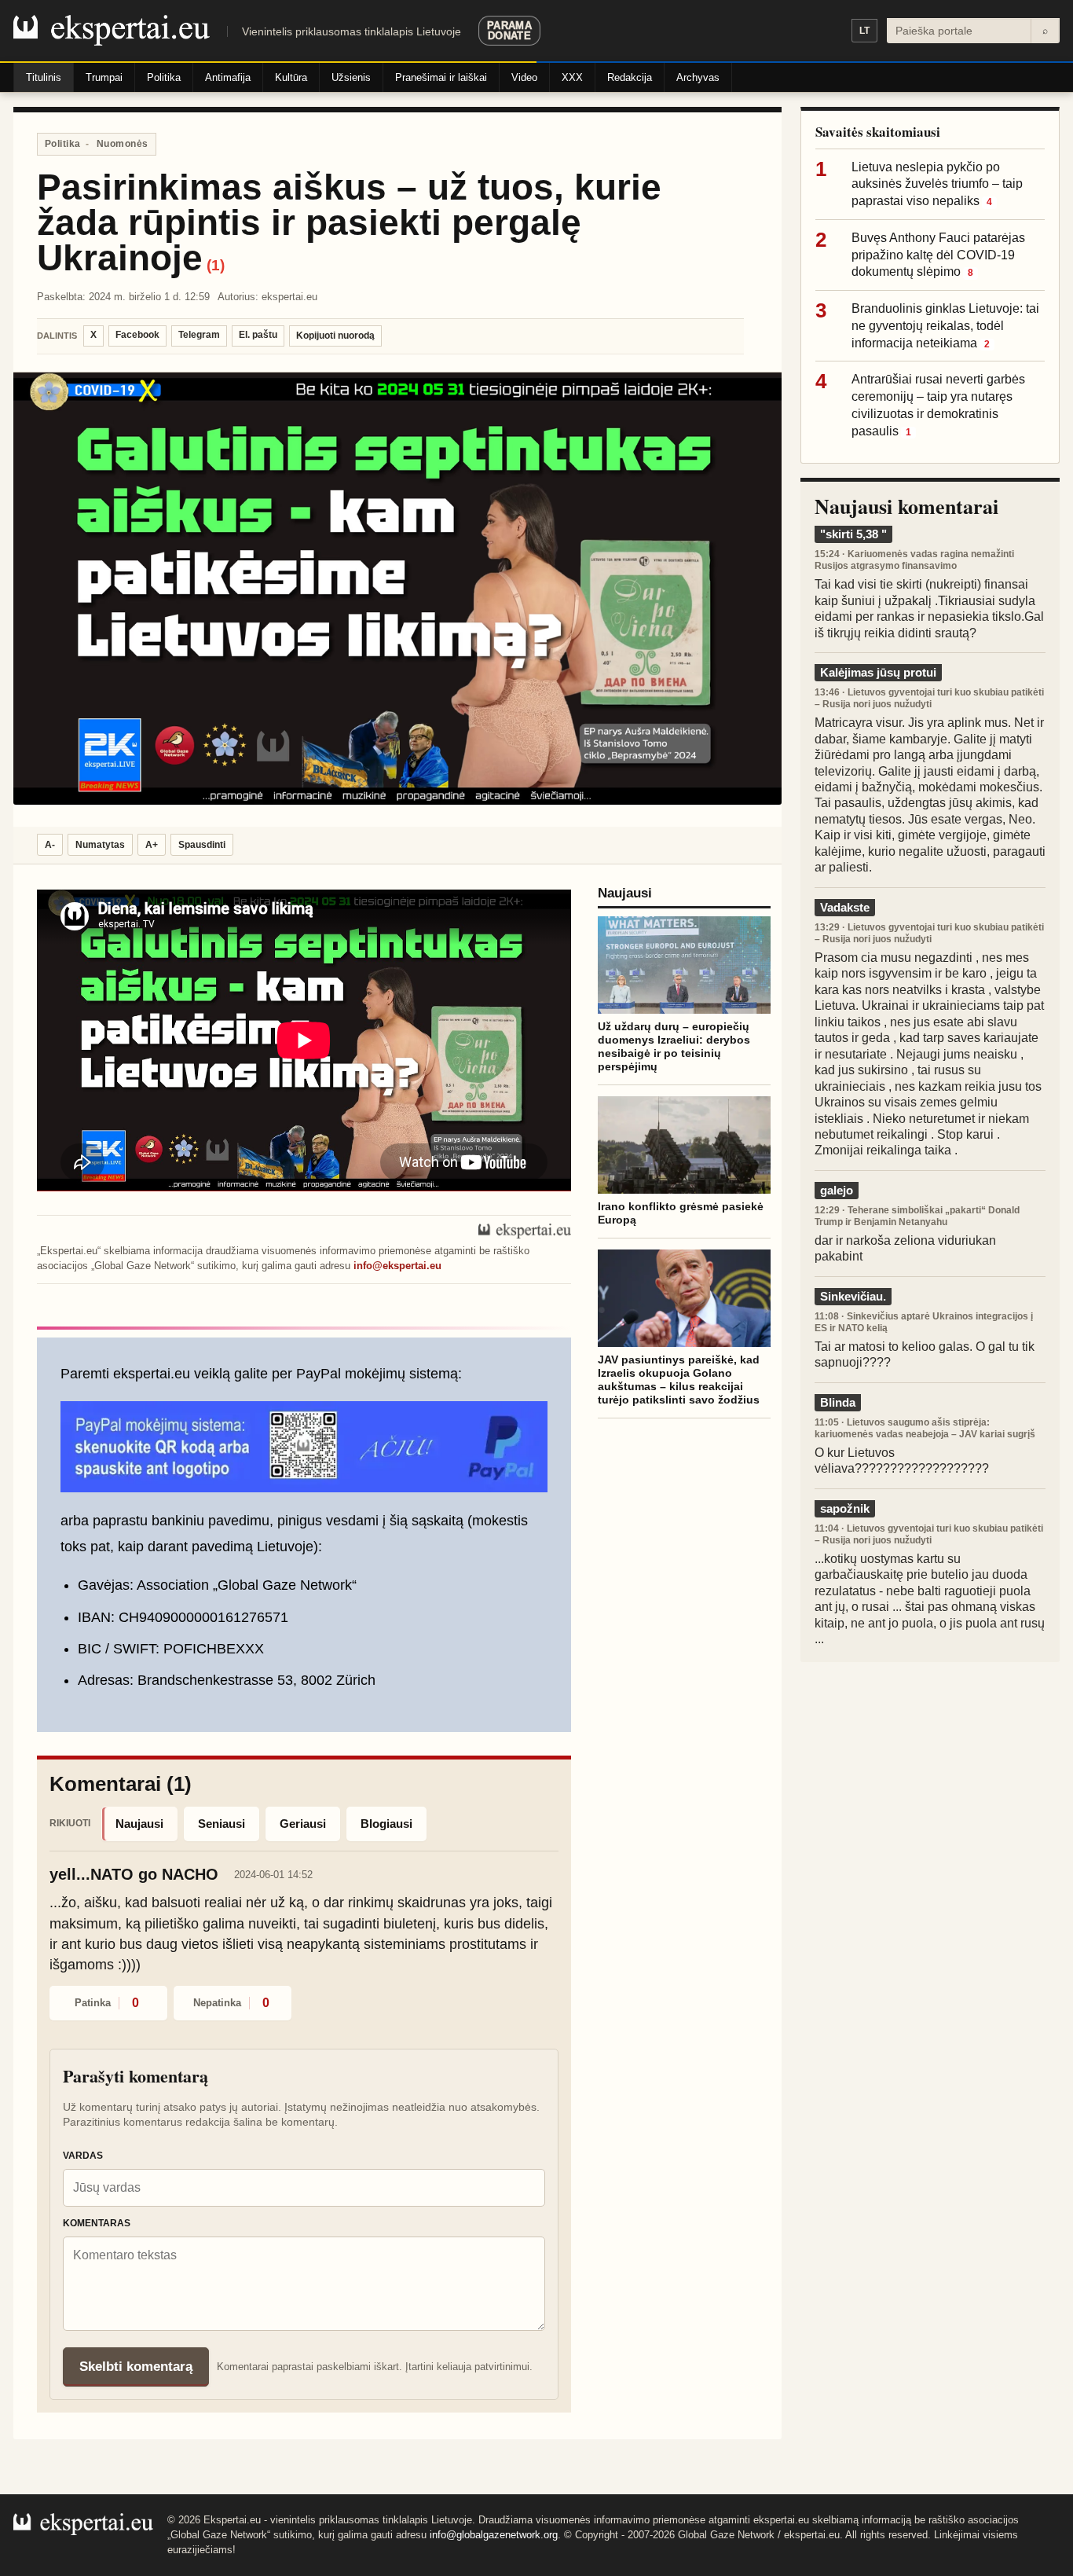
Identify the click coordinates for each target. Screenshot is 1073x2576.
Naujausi (139, 1824)
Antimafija (228, 77)
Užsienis (351, 77)
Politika (164, 77)
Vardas (83, 2156)
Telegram (199, 335)
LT (864, 31)
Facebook (137, 335)
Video (524, 77)
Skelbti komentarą (136, 2367)
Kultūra (291, 77)
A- (50, 845)
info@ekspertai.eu (397, 1266)
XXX (572, 77)
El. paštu (258, 335)
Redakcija (630, 77)
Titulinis (44, 77)
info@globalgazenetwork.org (494, 2535)
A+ (152, 845)
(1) (216, 265)
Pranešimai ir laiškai (441, 77)
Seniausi (222, 1824)
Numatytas (100, 845)
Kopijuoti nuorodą (335, 336)
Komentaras (97, 2223)
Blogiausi (386, 1824)
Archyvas (698, 77)
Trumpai (104, 77)
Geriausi (303, 1824)
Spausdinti (202, 845)
